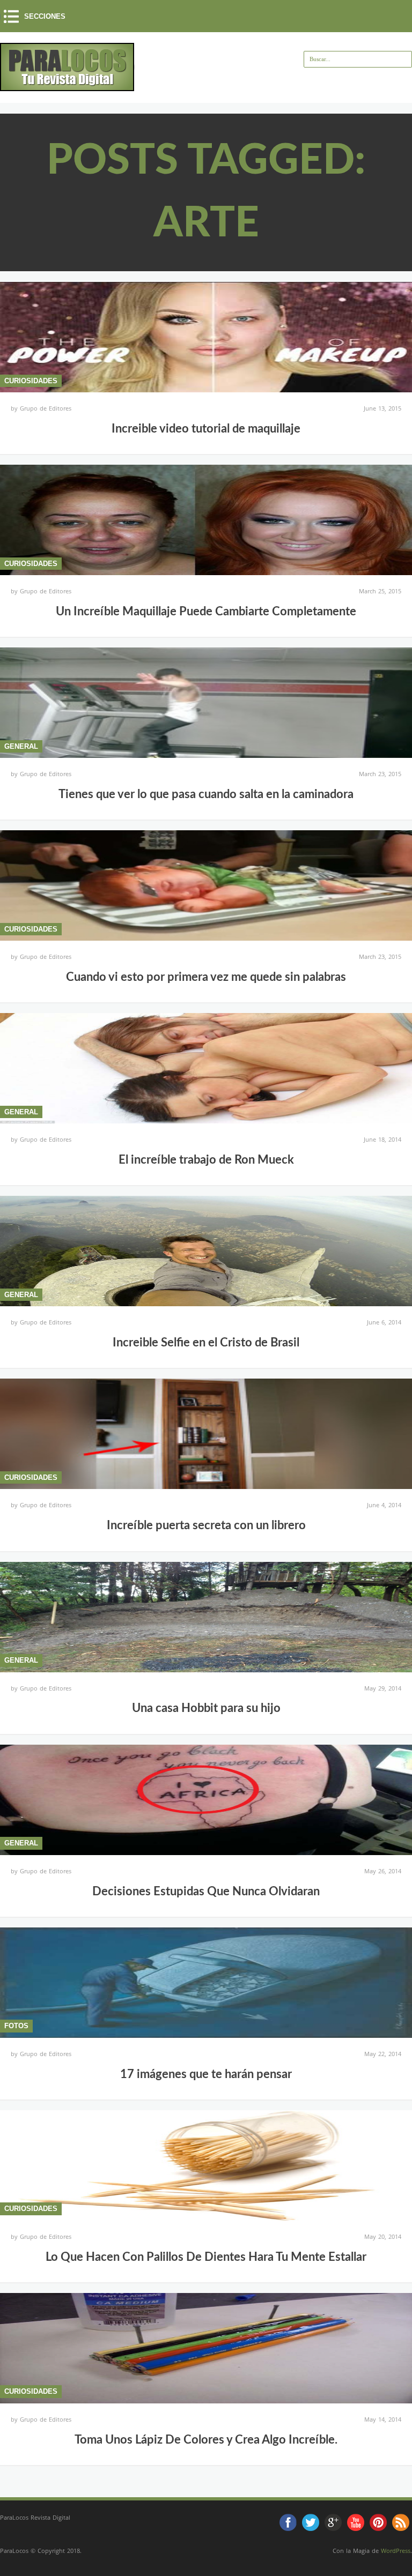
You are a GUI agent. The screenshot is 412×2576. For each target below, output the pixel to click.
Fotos (16, 2026)
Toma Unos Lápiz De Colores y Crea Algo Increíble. (206, 2440)
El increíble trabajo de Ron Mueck (206, 1160)
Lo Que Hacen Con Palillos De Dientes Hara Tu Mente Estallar (206, 2257)
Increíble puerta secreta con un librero (206, 1525)
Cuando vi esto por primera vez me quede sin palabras (206, 977)
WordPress (396, 2551)
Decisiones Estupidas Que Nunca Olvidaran (206, 1892)
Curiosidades (31, 381)
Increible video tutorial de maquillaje (206, 429)
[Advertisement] (260, 84)
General (21, 746)
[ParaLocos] (67, 87)
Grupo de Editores (46, 408)
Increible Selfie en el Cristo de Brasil (206, 1343)
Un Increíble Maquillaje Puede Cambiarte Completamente (206, 612)
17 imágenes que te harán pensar (206, 2074)
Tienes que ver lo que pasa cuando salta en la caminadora (206, 794)
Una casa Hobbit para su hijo (206, 1708)
